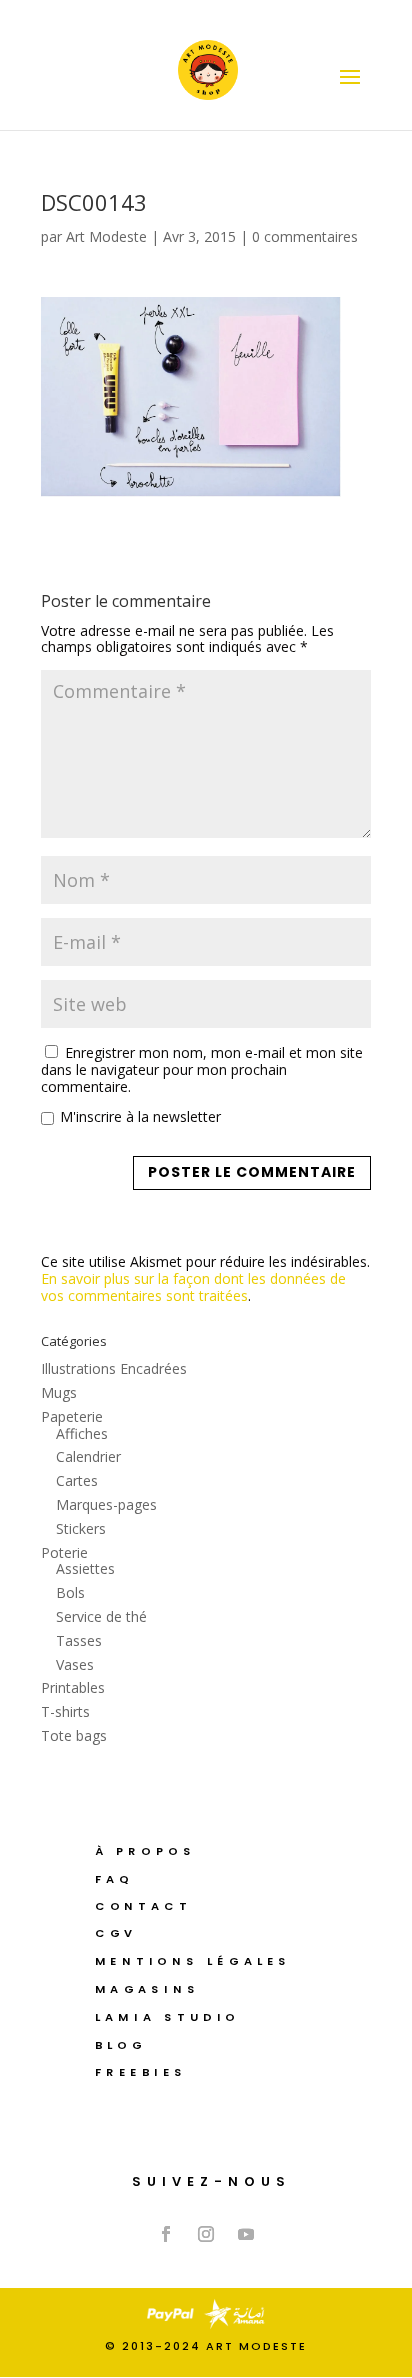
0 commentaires (305, 236)
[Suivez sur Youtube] (246, 2234)
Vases (75, 1664)
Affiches (82, 1433)
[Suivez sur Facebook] (166, 2234)
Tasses (79, 1640)
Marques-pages (106, 1504)
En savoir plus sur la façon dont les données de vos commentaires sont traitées (193, 1287)
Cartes (77, 1480)
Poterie (64, 1552)
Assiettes (85, 1568)
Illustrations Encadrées (114, 1368)
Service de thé (101, 1616)
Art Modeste (106, 236)
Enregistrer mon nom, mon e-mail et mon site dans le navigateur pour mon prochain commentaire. (202, 1069)
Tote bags (74, 1735)
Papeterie (72, 1416)
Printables (73, 1687)
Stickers (81, 1528)
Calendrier (88, 1456)
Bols (70, 1592)
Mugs (59, 1392)
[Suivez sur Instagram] (206, 2234)
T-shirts (65, 1711)
